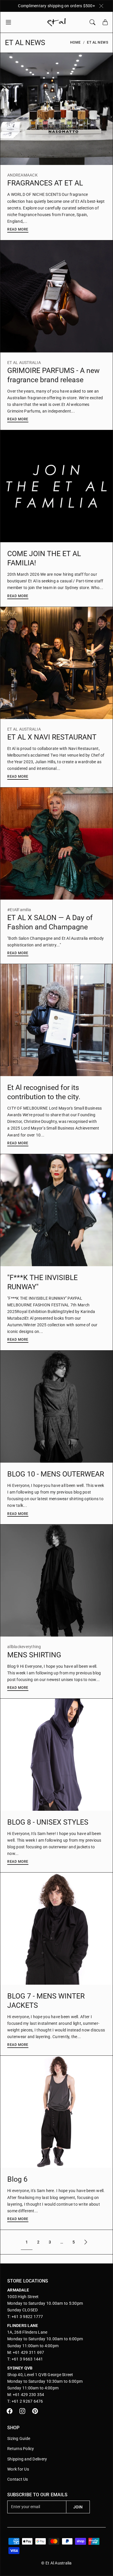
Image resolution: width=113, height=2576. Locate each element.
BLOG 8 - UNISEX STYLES (48, 1822)
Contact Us (18, 2479)
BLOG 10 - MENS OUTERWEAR (56, 1474)
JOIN (78, 2507)
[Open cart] (105, 22)
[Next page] (86, 2242)
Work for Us (18, 2469)
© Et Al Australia (56, 2563)
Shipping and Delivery (27, 2459)
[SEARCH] (92, 22)
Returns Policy (21, 2449)
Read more (18, 229)
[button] (10, 22)
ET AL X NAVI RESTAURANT (52, 737)
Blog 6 (17, 2179)
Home (75, 42)
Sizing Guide (19, 2438)
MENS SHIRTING (34, 1655)
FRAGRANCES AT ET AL (45, 183)
